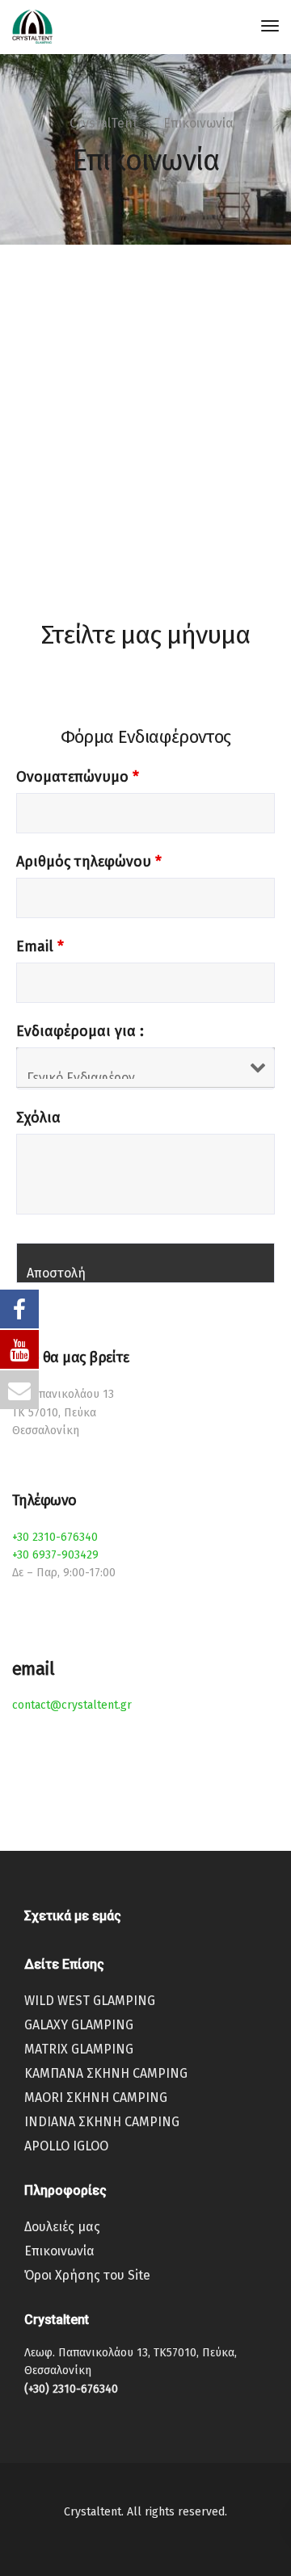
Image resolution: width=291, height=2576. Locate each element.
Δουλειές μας (62, 2227)
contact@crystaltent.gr (72, 1705)
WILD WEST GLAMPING (90, 2001)
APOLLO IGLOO (66, 2146)
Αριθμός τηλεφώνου (89, 862)
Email (40, 946)
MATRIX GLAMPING (79, 2049)
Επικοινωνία (59, 2251)
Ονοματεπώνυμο (78, 777)
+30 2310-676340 (55, 1537)
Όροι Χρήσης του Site (87, 2275)
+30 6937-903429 (55, 1555)
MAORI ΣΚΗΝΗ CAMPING (96, 2098)
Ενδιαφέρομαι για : (80, 1031)
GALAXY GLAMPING (79, 2025)
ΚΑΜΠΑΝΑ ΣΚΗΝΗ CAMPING (106, 2073)
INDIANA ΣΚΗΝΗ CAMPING (102, 2122)
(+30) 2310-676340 (71, 2389)
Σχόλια (38, 1118)
